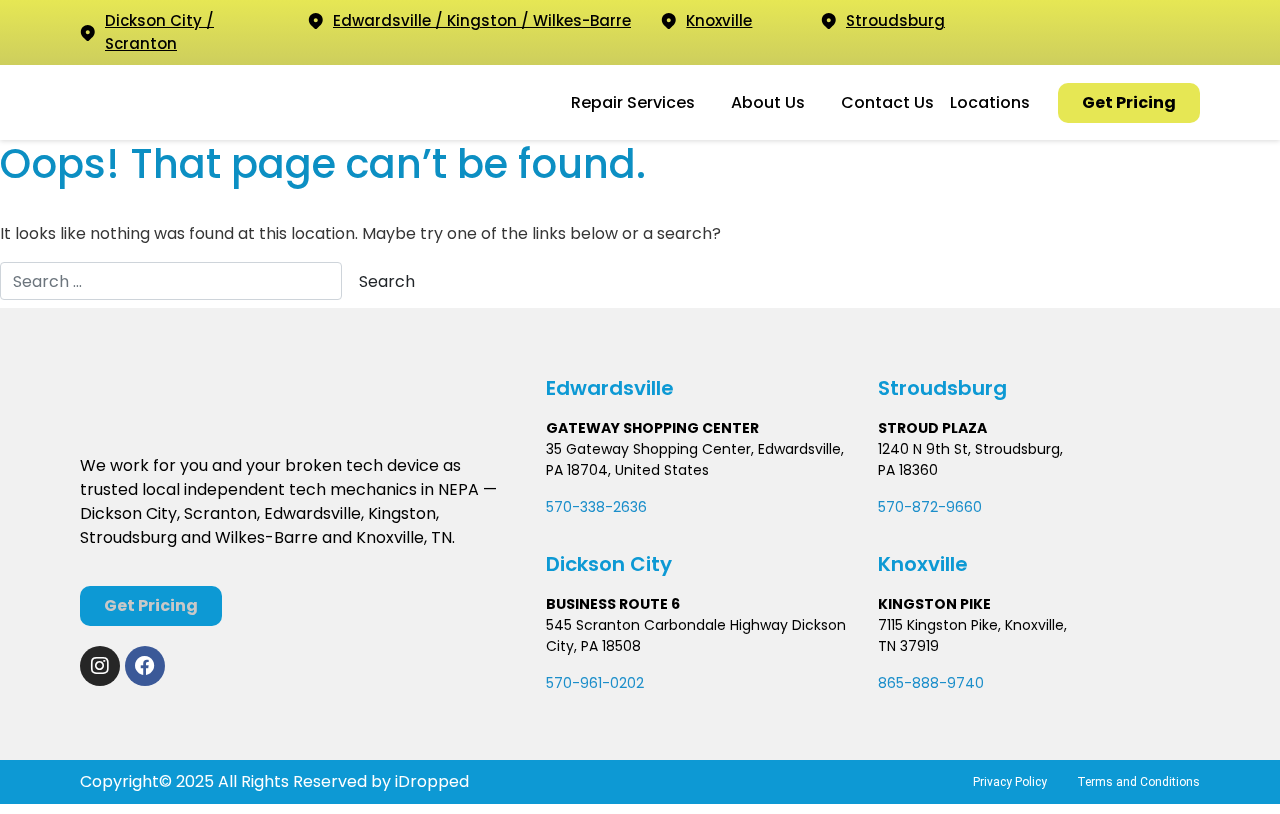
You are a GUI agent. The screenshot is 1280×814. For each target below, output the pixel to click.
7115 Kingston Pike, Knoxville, (972, 625)
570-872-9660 (930, 507)
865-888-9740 (931, 683)
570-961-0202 (595, 683)
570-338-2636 (596, 507)
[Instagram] (100, 666)
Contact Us (887, 102)
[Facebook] (145, 666)
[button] (643, 103)
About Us (768, 102)
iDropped (430, 781)
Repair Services (633, 102)
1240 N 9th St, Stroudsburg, (970, 449)
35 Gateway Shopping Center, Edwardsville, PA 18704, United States (695, 459)
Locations (990, 102)
